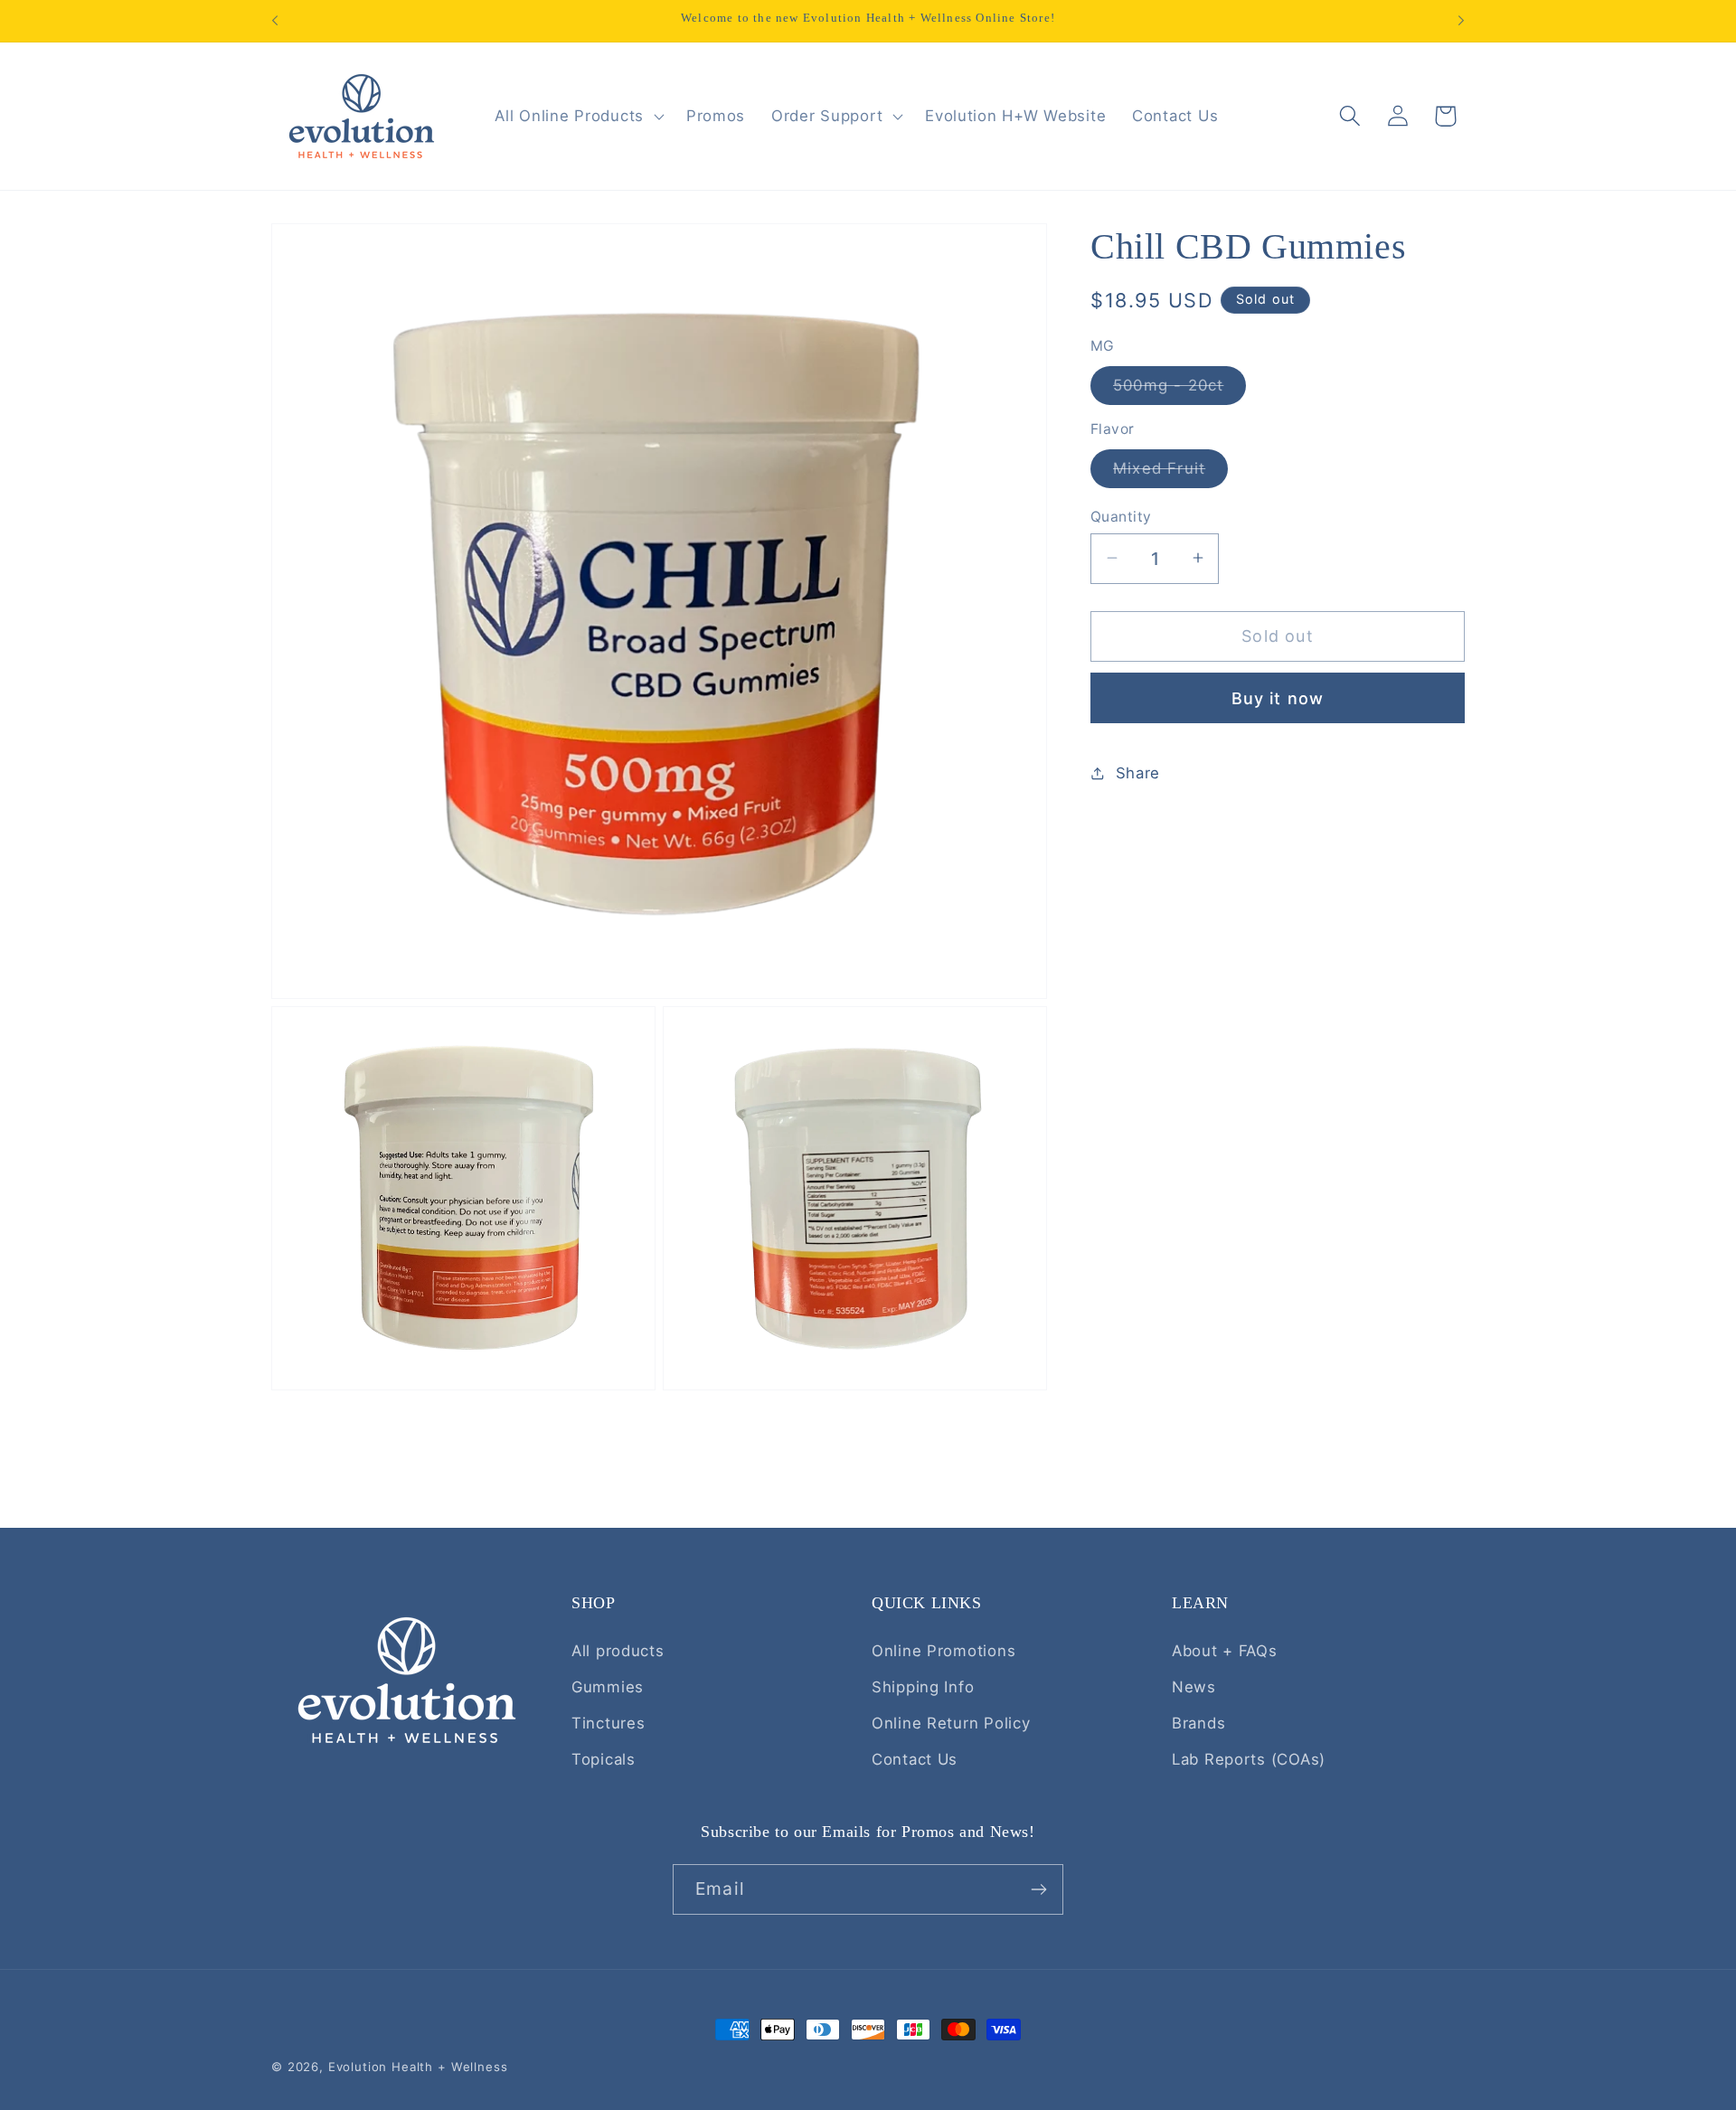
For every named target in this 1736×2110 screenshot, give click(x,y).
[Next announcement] (1461, 21)
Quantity (1121, 516)
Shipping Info (923, 1687)
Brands (1198, 1723)
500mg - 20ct (1179, 389)
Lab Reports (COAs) (1249, 1759)
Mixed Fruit (1170, 472)
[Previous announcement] (275, 21)
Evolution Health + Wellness (418, 2067)
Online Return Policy (951, 1723)
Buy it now (1278, 697)
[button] (577, 116)
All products (618, 1651)
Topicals (604, 1759)
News (1194, 1687)
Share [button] (1138, 772)
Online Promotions (943, 1651)
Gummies (608, 1687)
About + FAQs (1225, 1651)
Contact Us (915, 1759)
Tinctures (608, 1723)
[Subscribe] (1038, 1889)
